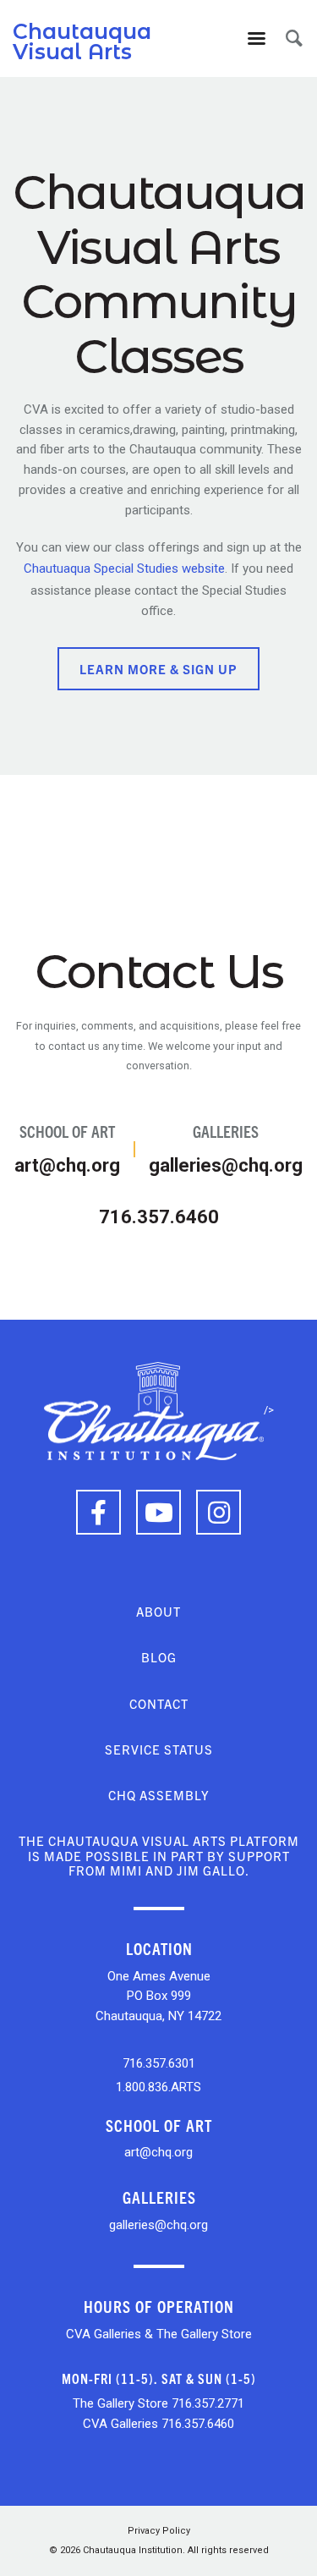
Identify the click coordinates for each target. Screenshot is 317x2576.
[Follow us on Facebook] (98, 1512)
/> (269, 1410)
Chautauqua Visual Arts (82, 41)
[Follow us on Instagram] (219, 1512)
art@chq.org (67, 1148)
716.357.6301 (159, 2063)
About (158, 1611)
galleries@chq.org (226, 1148)
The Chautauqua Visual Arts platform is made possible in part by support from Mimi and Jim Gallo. (159, 1855)
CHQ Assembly (159, 1795)
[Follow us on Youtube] (158, 1512)
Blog (159, 1657)
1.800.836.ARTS (158, 2087)
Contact (159, 1703)
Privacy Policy (159, 2531)
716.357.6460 (159, 1217)
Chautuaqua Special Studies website (124, 568)
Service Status (159, 1749)
